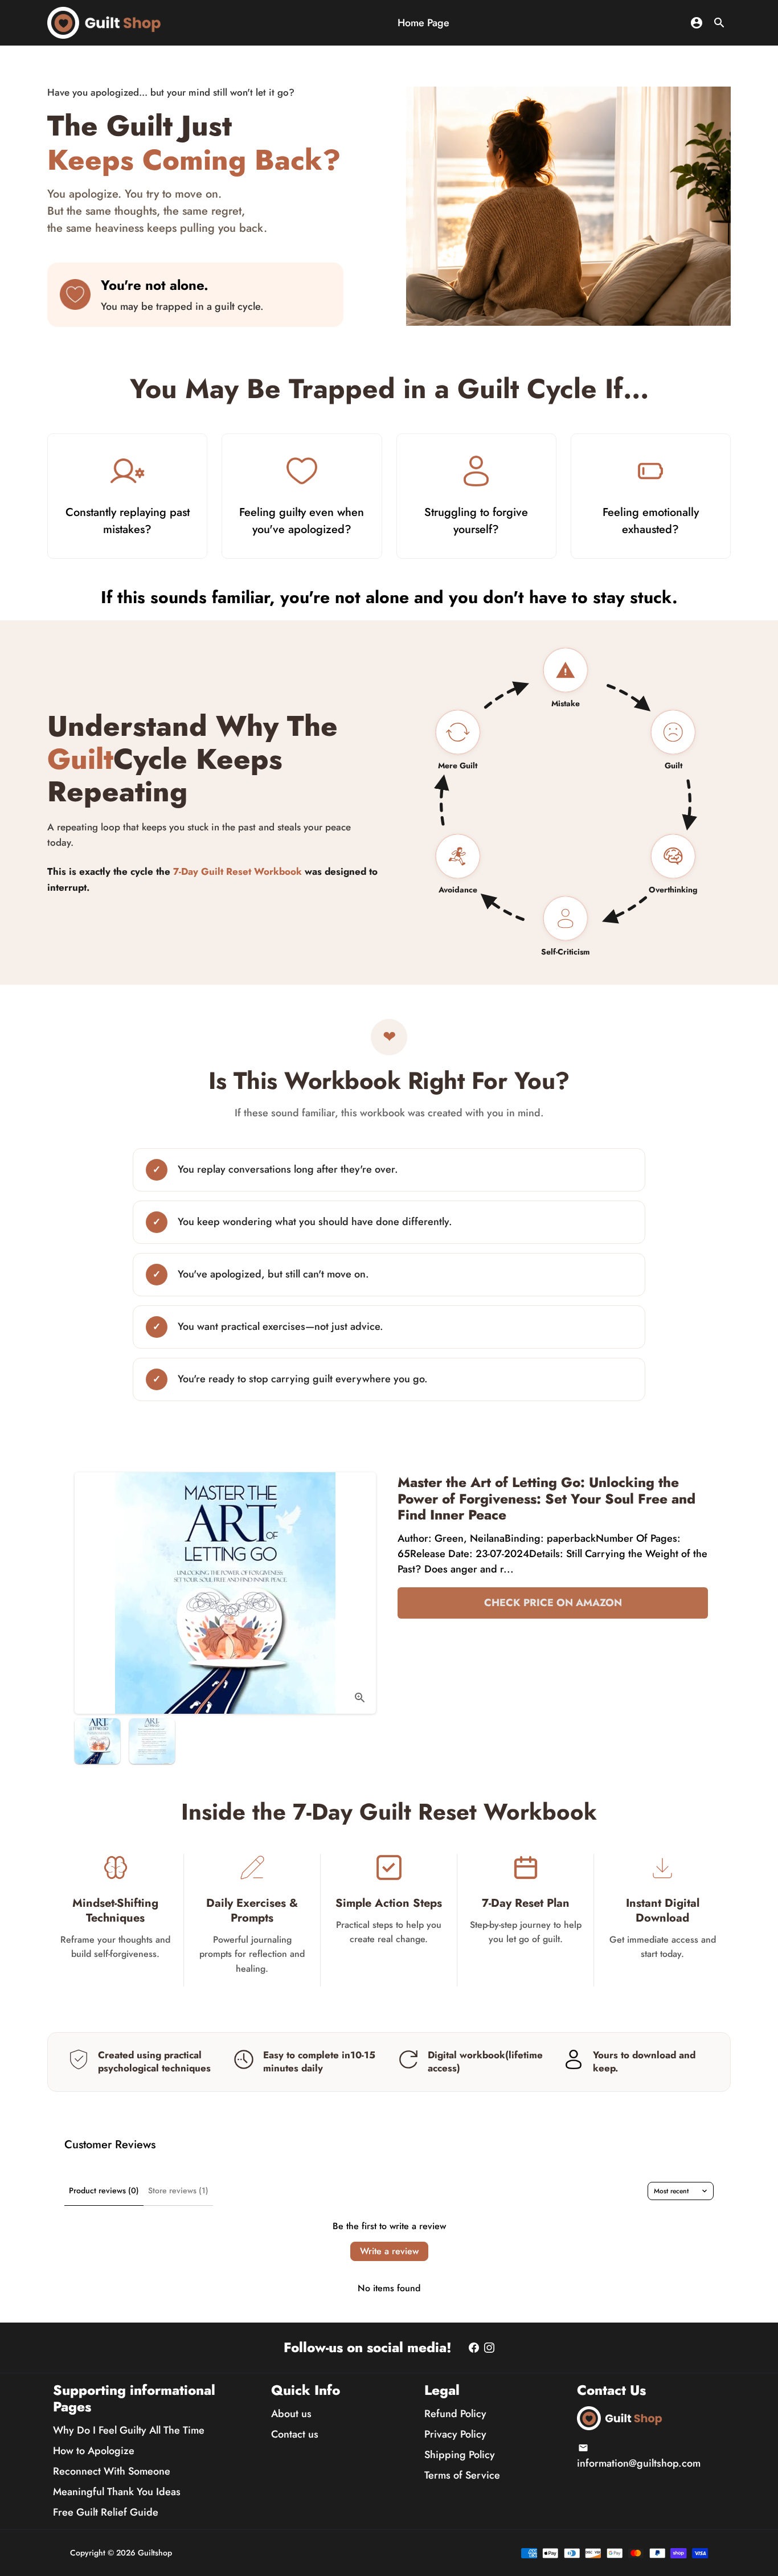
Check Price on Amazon (553, 1603)
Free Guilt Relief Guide (106, 2512)
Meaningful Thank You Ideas (117, 2492)
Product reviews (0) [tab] (104, 2190)
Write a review (389, 2251)
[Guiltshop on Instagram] (489, 2348)
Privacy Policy (455, 2434)
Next (360, 1593)
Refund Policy (455, 2414)
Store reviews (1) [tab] (178, 2190)
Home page (423, 23)
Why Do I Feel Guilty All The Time (129, 2430)
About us (291, 2414)
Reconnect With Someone (112, 2471)
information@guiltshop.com (639, 2457)
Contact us (295, 2434)
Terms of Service (462, 2475)
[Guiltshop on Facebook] (474, 2348)
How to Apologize (94, 2451)
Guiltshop (155, 2553)
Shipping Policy (460, 2455)
